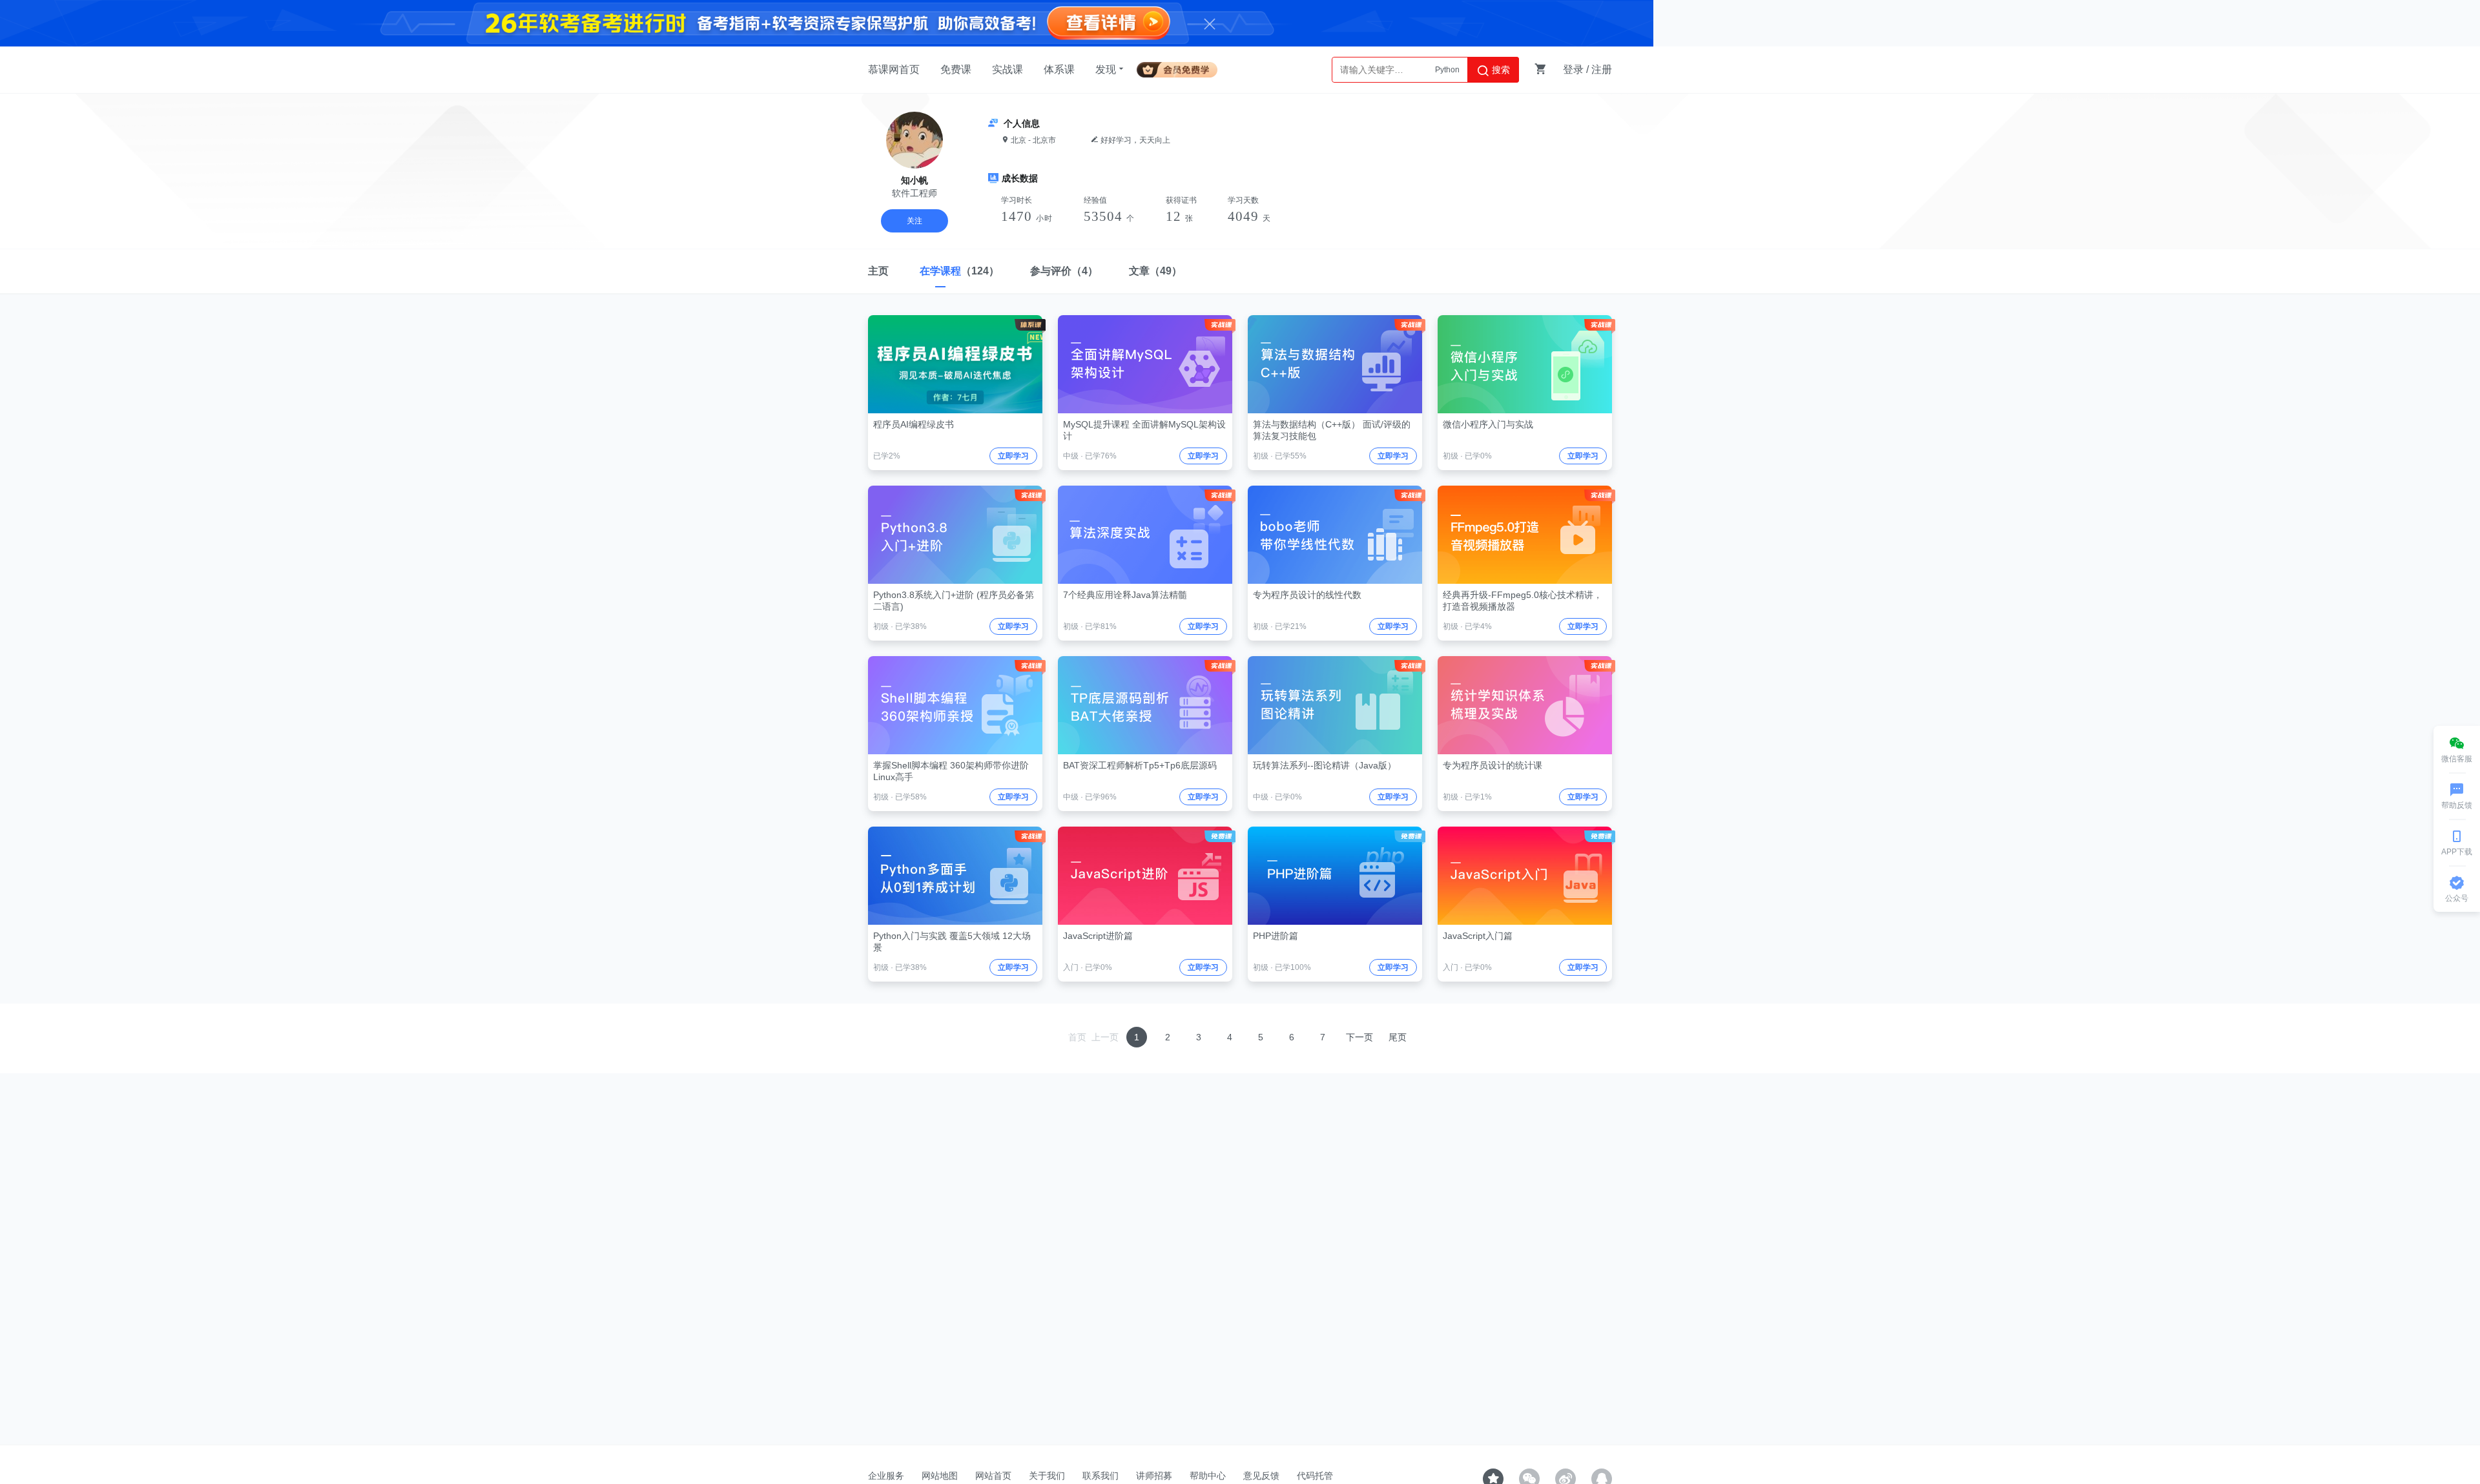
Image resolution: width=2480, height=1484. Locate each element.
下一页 (1359, 1037)
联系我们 (1100, 1476)
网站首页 (993, 1476)
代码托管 (1315, 1476)
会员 (1182, 67)
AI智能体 (1444, 70)
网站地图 (940, 1476)
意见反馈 (1261, 1476)
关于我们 (1047, 1476)
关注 (914, 221)
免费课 (956, 69)
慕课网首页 (894, 69)
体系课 (1059, 69)
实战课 (1008, 69)
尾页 (1398, 1037)
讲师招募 (1154, 1476)
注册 (1602, 69)
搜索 (1500, 70)
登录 (1573, 69)
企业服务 (886, 1476)
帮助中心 (1208, 1476)
